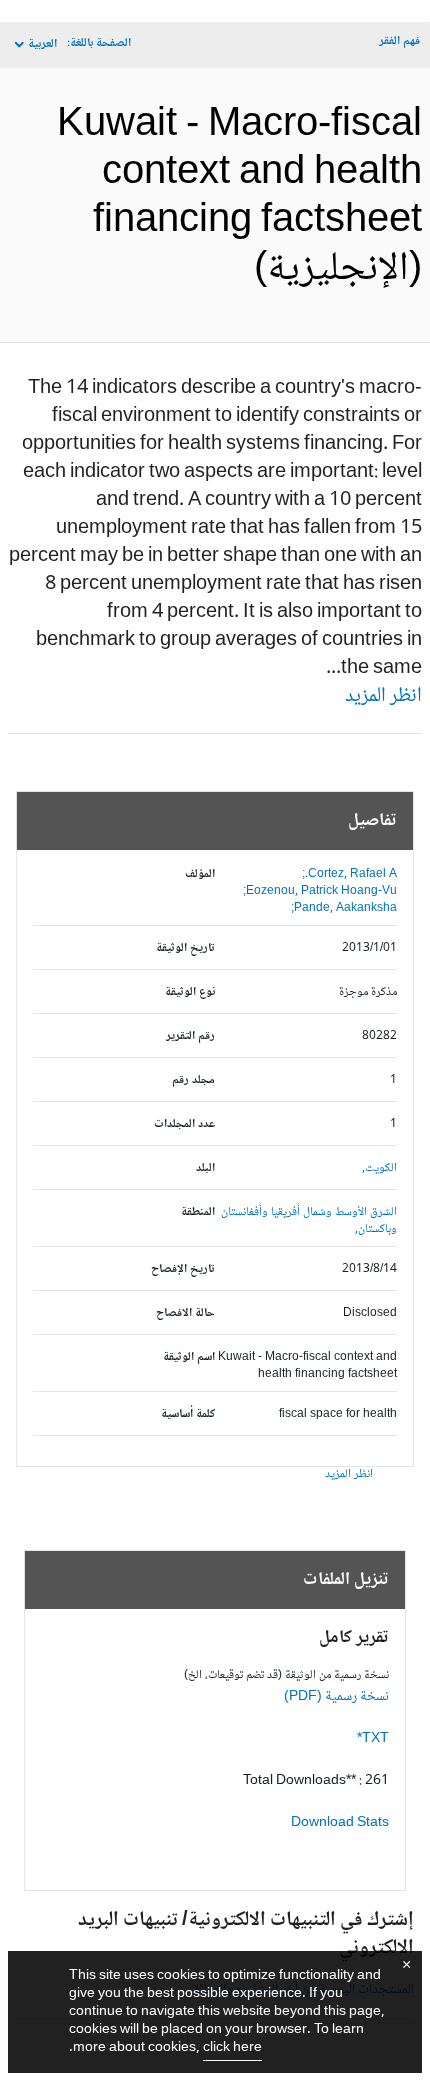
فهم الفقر (399, 41)
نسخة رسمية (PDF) (336, 1697)
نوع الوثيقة (190, 992)
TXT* (373, 1739)
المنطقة (198, 1212)
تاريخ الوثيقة (185, 948)
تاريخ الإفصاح (183, 1269)
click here (232, 2048)
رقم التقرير (190, 1036)
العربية (42, 44)
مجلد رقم (193, 1080)
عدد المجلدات (184, 1124)
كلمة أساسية (188, 1414)
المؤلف (200, 874)
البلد (205, 1168)
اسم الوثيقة (189, 1357)
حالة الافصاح (185, 1313)
